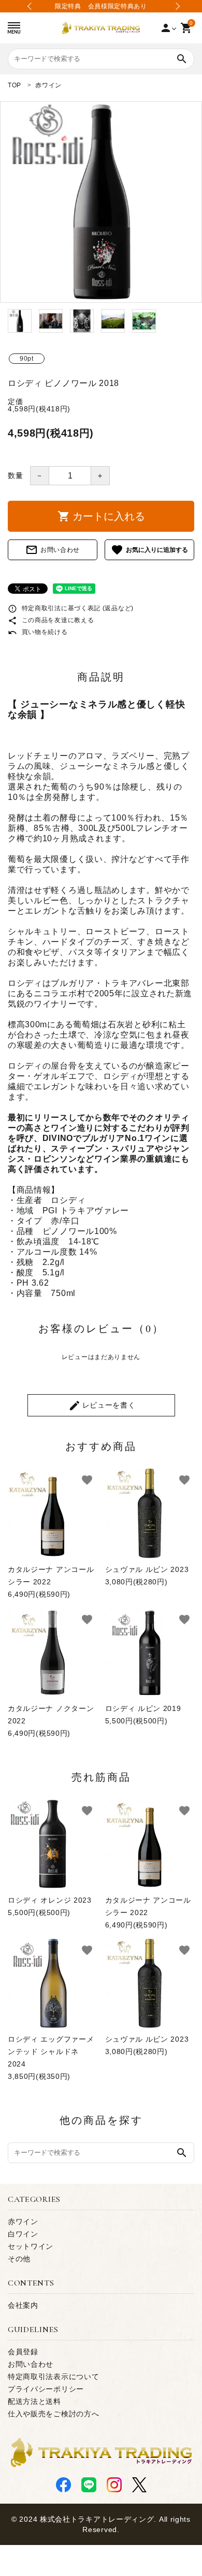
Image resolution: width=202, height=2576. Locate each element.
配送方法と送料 (34, 2401)
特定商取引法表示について (53, 2377)
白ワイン (23, 2234)
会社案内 (23, 2305)
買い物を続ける (38, 632)
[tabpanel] (101, 202)
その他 (19, 2259)
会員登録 (23, 2352)
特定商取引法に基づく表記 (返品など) (71, 608)
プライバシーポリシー (46, 2389)
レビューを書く (102, 1406)
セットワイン (31, 2246)
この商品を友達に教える (51, 620)
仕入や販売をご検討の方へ (53, 2414)
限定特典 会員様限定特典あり (101, 6)
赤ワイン (23, 2222)
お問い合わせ (53, 550)
